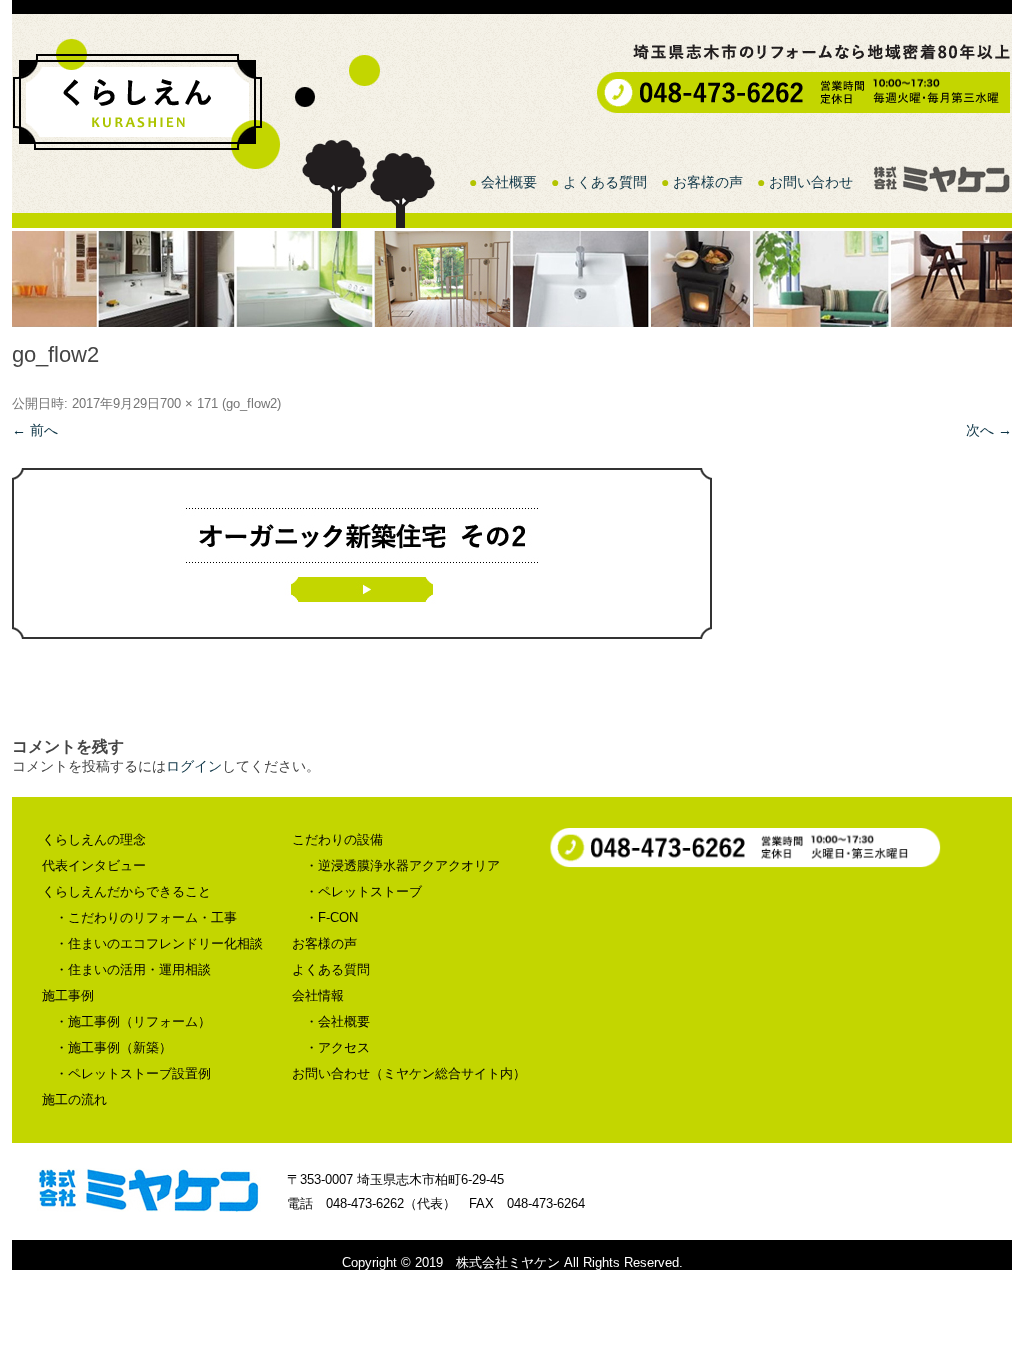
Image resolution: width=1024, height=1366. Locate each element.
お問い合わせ (811, 182)
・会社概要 (337, 1021)
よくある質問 (605, 182)
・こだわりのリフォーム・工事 (146, 917)
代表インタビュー (94, 865)
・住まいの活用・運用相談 (133, 969)
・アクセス (337, 1047)
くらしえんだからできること (126, 891)
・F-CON (331, 917)
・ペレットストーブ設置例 (133, 1073)
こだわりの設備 (337, 839)
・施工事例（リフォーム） (133, 1021)
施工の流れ (74, 1099)
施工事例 (68, 995)
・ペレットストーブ (363, 891)
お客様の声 (708, 182)
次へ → (989, 430)
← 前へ (35, 430)
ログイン (194, 766)
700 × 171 (189, 403)
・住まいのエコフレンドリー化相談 (159, 943)
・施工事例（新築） (113, 1047)
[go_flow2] (512, 553)
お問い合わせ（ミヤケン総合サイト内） (409, 1073)
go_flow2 (251, 403)
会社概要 (509, 182)
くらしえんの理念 (94, 839)
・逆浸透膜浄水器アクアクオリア (402, 865)
